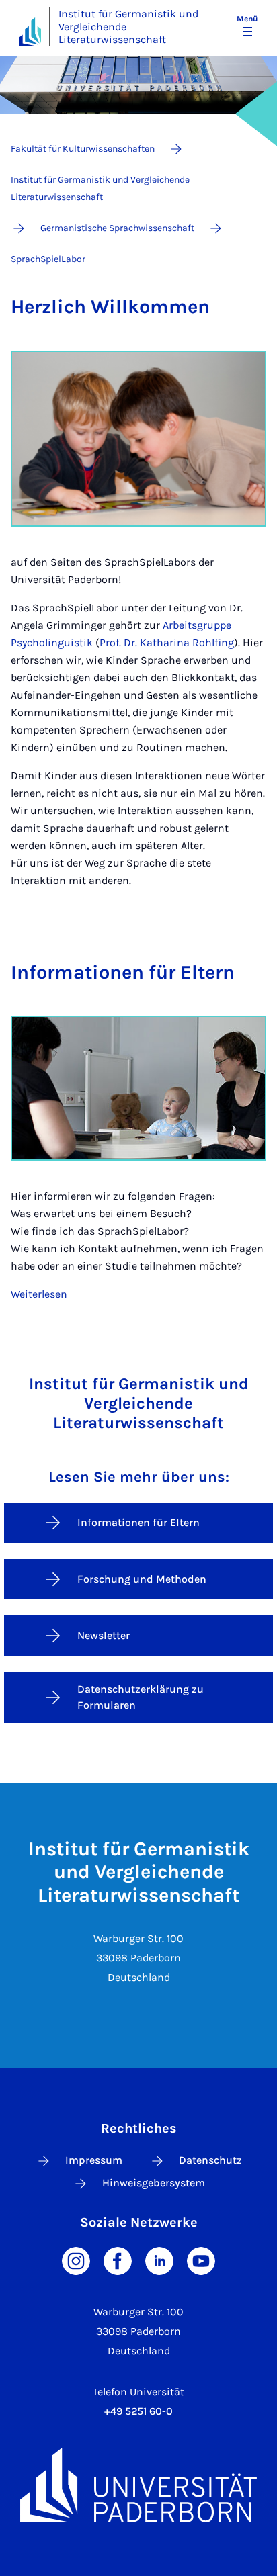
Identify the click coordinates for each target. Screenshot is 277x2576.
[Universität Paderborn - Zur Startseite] (30, 32)
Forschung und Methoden (142, 1579)
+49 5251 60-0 (138, 2411)
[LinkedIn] (159, 2260)
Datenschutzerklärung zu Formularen (141, 1697)
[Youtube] (201, 2260)
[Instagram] (76, 2260)
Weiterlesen (39, 1294)
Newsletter (104, 1635)
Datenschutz (210, 2160)
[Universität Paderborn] (138, 2485)
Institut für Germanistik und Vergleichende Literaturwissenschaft (128, 27)
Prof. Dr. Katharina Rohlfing (167, 642)
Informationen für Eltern (138, 1522)
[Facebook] (118, 2260)
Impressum (94, 2160)
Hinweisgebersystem (154, 2183)
